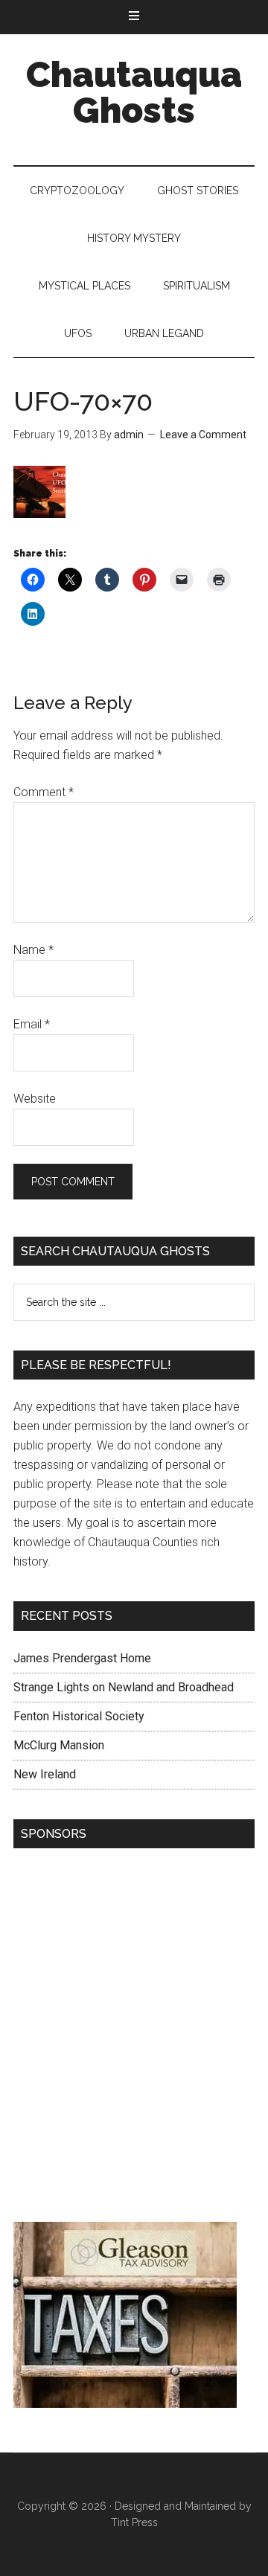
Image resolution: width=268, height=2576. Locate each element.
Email (32, 1024)
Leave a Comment (203, 435)
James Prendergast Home (82, 1658)
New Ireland (45, 1774)
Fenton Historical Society (79, 1716)
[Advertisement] (134, 2039)
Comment (44, 792)
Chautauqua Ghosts (134, 92)
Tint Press (134, 2522)
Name (33, 950)
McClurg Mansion (59, 1745)
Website (35, 1099)
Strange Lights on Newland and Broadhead (124, 1687)
